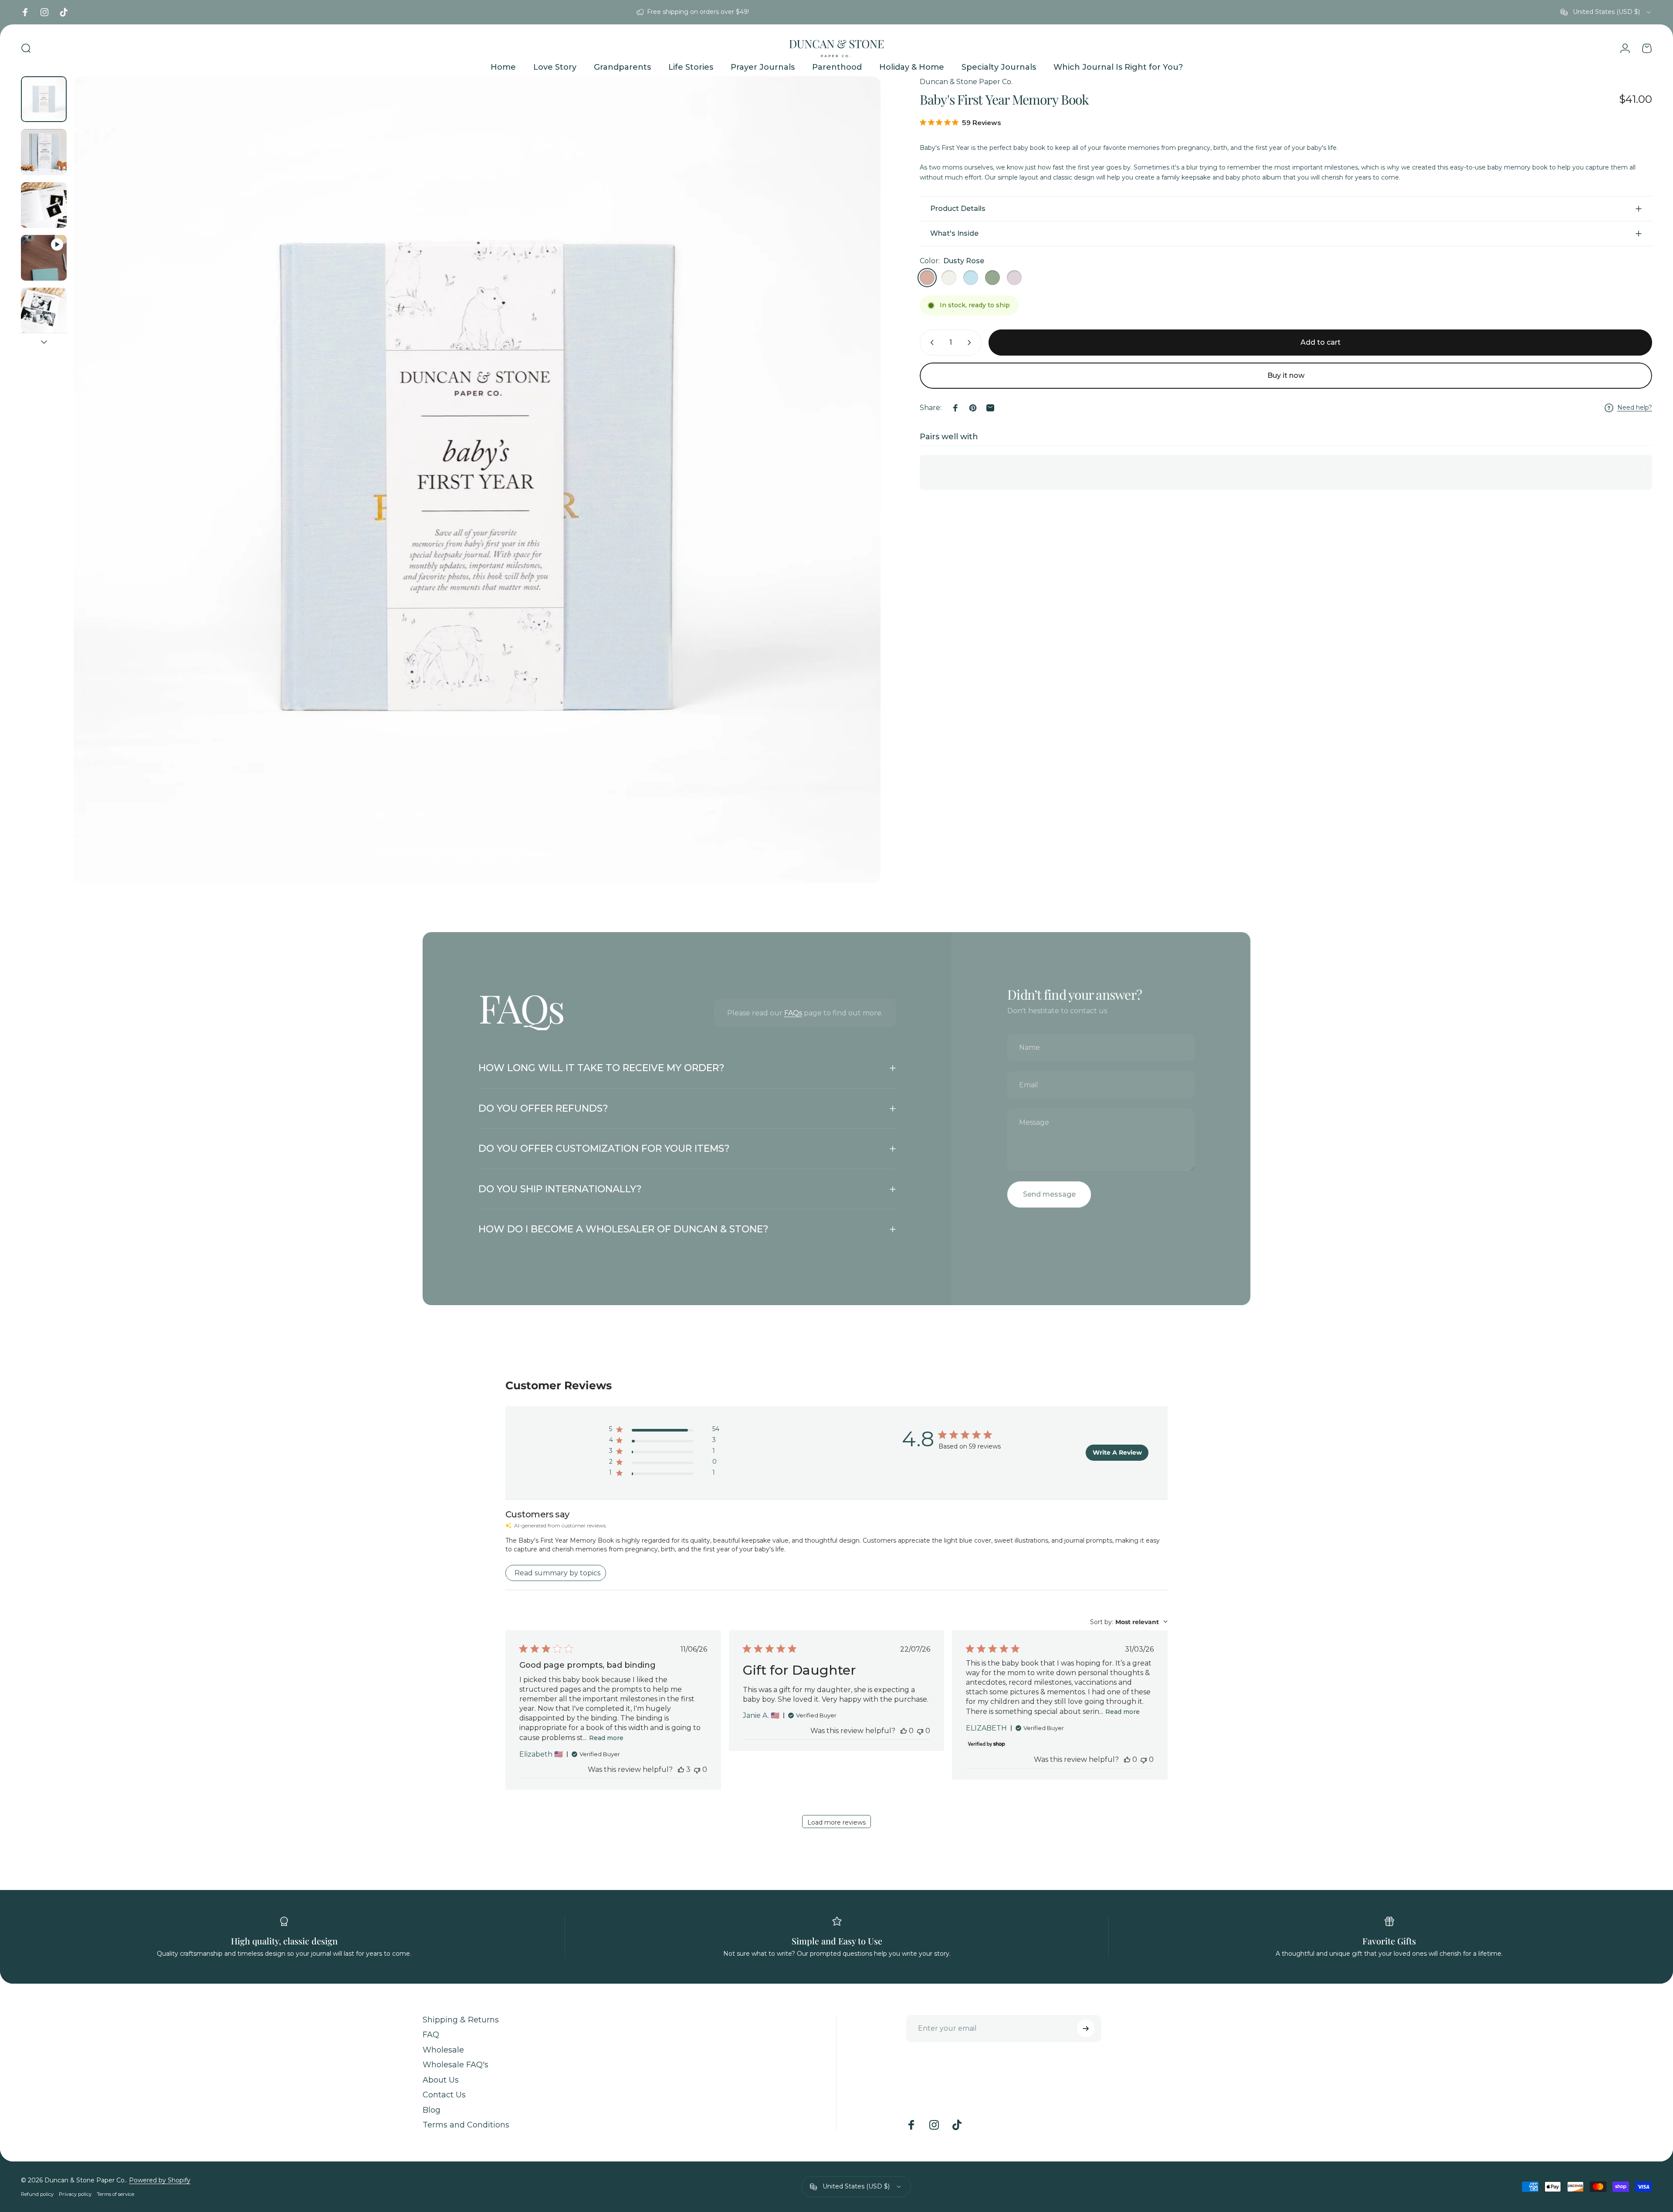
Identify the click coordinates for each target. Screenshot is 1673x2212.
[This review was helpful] (681, 1769)
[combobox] (1606, 12)
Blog (432, 2110)
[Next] (858, 501)
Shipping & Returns (461, 2020)
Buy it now (1286, 375)
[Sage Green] (992, 278)
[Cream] (949, 278)
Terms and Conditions (466, 2125)
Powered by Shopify (160, 2180)
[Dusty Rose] (927, 278)
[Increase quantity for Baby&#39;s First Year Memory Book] (971, 343)
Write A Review (1117, 1452)
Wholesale (443, 2050)
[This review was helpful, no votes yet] (904, 1731)
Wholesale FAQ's (456, 2065)
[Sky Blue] (971, 278)
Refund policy (37, 2194)
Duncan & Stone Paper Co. (966, 82)
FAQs (793, 1013)
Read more (606, 1738)
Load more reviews (836, 1822)
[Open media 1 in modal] (477, 480)
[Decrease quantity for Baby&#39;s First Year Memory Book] (930, 343)
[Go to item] (44, 99)
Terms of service (115, 2194)
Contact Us (444, 2095)
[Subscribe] (1086, 2029)
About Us (441, 2080)
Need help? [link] (1635, 408)
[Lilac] (1014, 278)
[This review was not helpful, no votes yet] (697, 1769)
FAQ (431, 2035)
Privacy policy (75, 2194)
